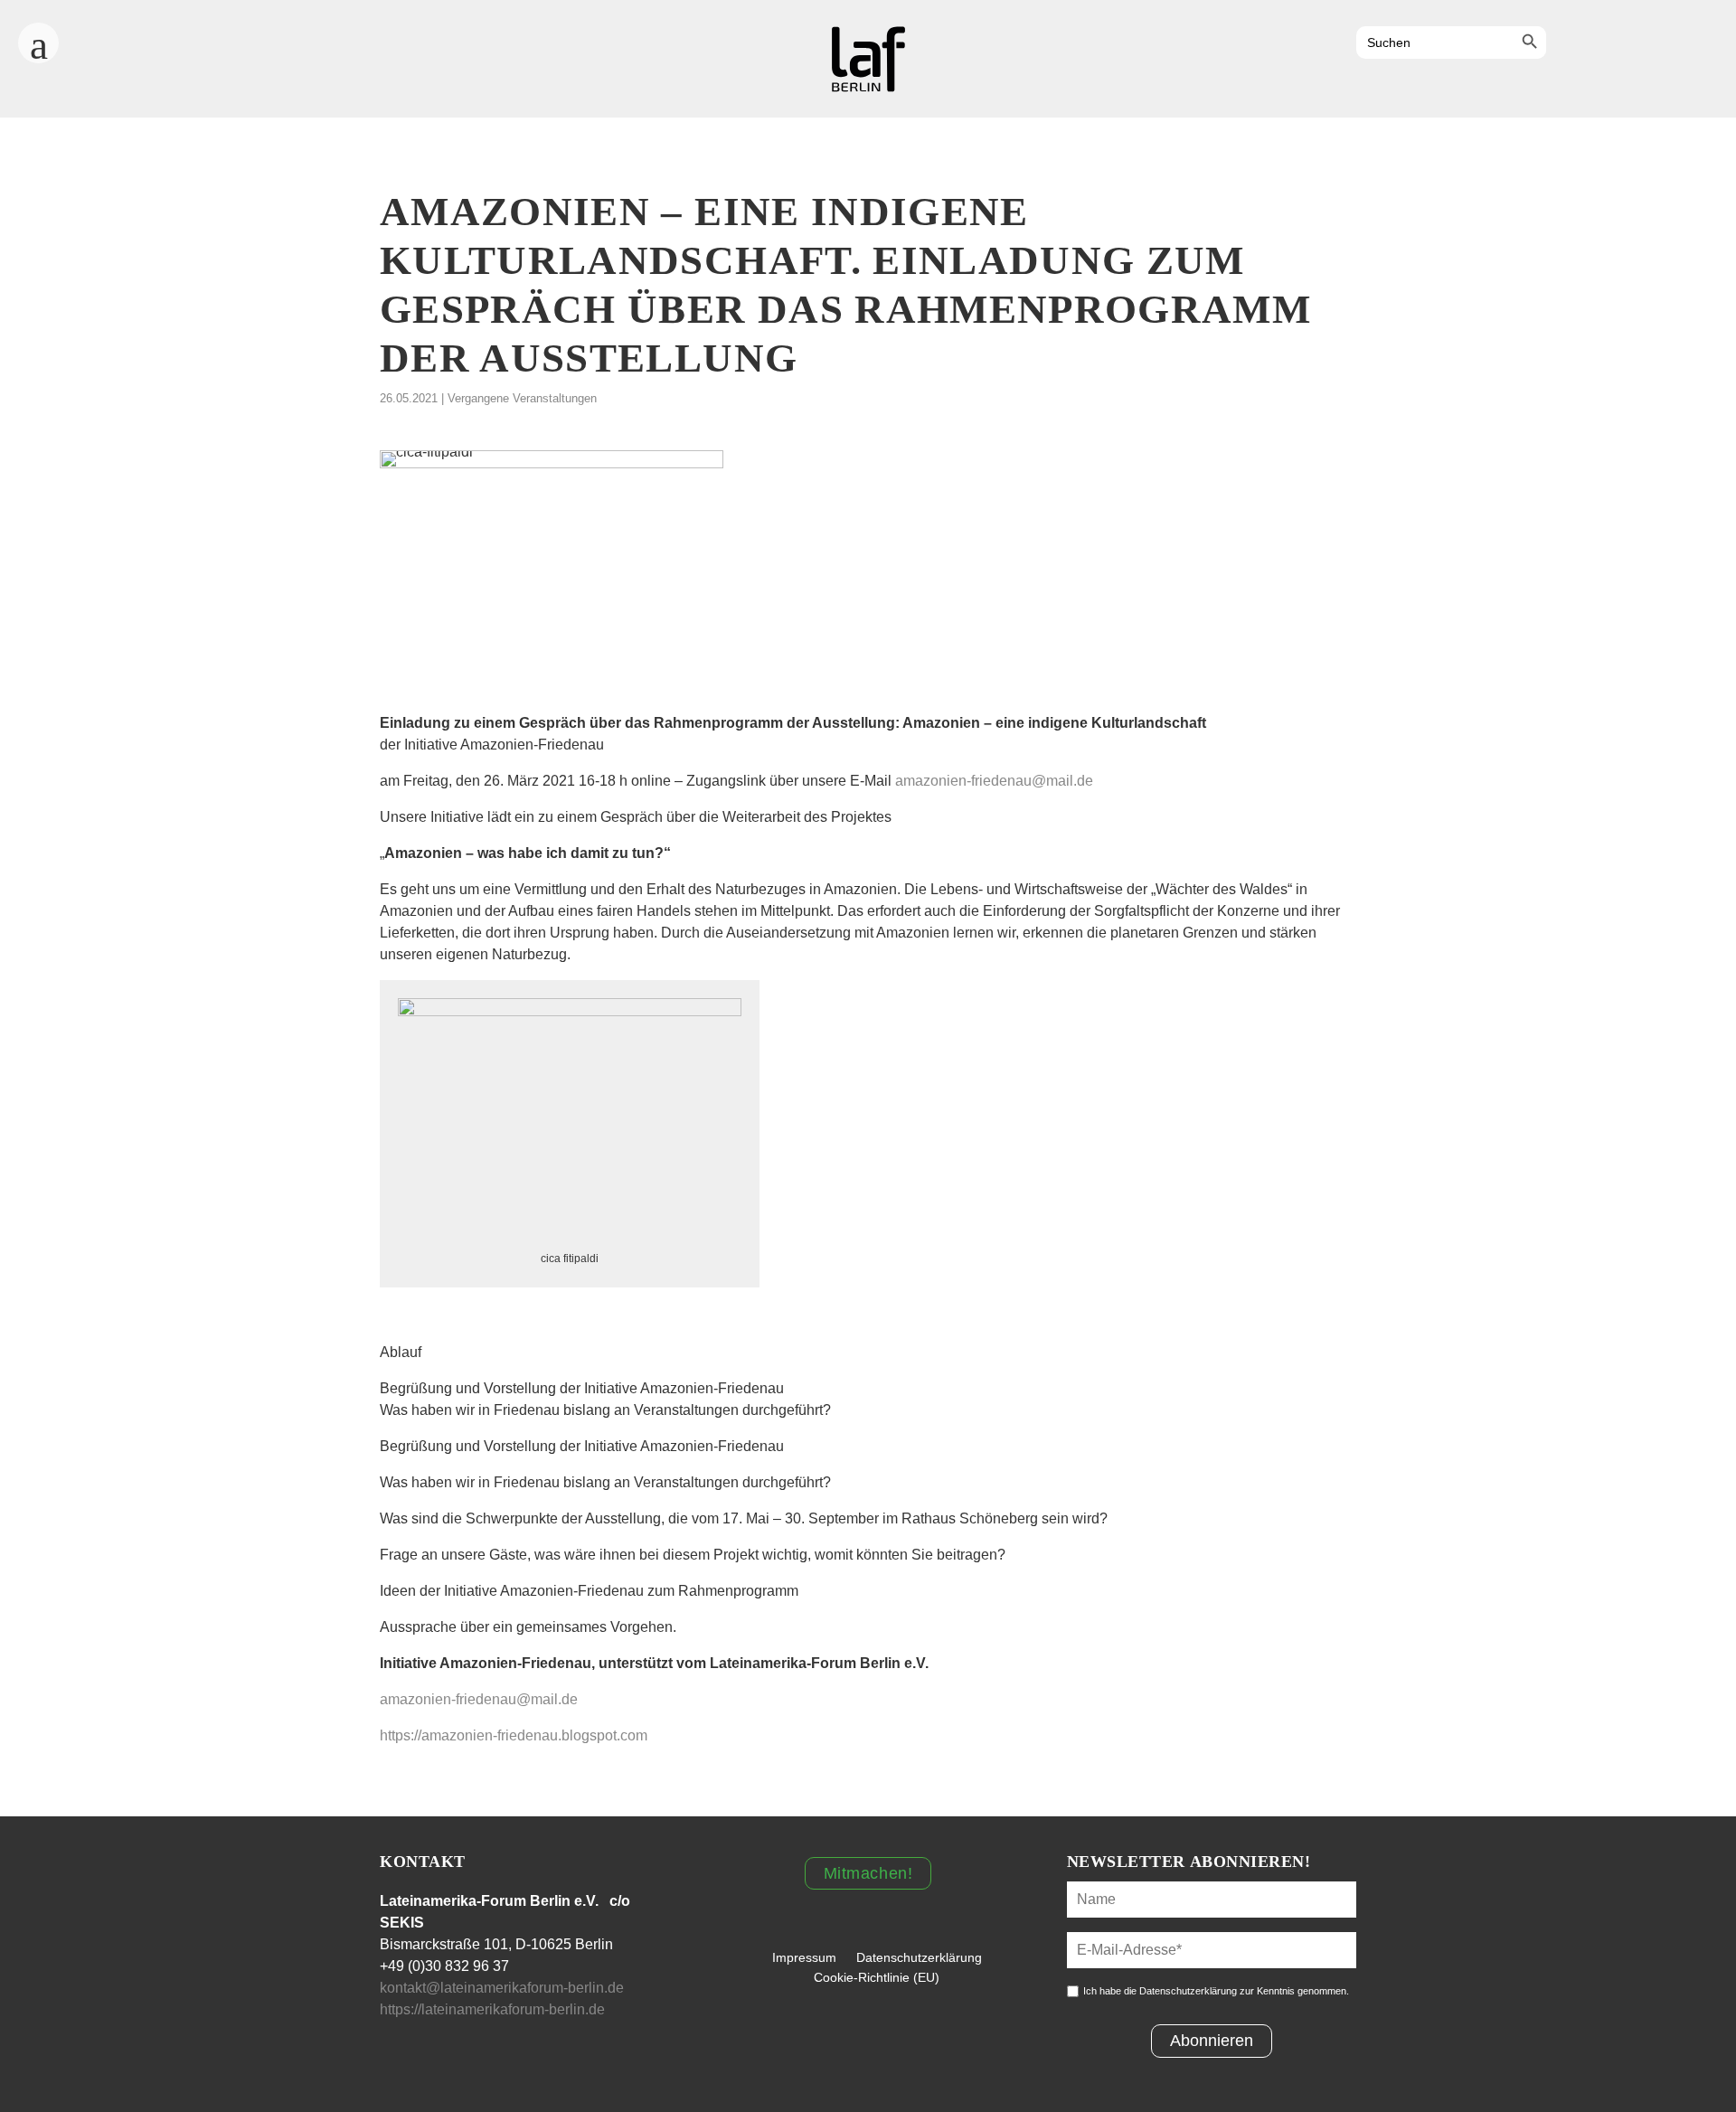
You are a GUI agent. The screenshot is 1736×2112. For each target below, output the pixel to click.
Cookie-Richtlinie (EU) (877, 1977)
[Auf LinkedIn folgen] (1714, 44)
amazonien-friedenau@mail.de (994, 781)
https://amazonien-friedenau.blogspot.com (514, 1735)
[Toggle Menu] (38, 37)
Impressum (804, 1957)
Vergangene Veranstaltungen (522, 398)
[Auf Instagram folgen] (1617, 44)
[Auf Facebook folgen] (1568, 44)
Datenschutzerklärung (919, 1957)
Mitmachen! (868, 1873)
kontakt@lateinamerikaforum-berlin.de (502, 1988)
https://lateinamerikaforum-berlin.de (494, 2009)
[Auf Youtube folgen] (1665, 44)
